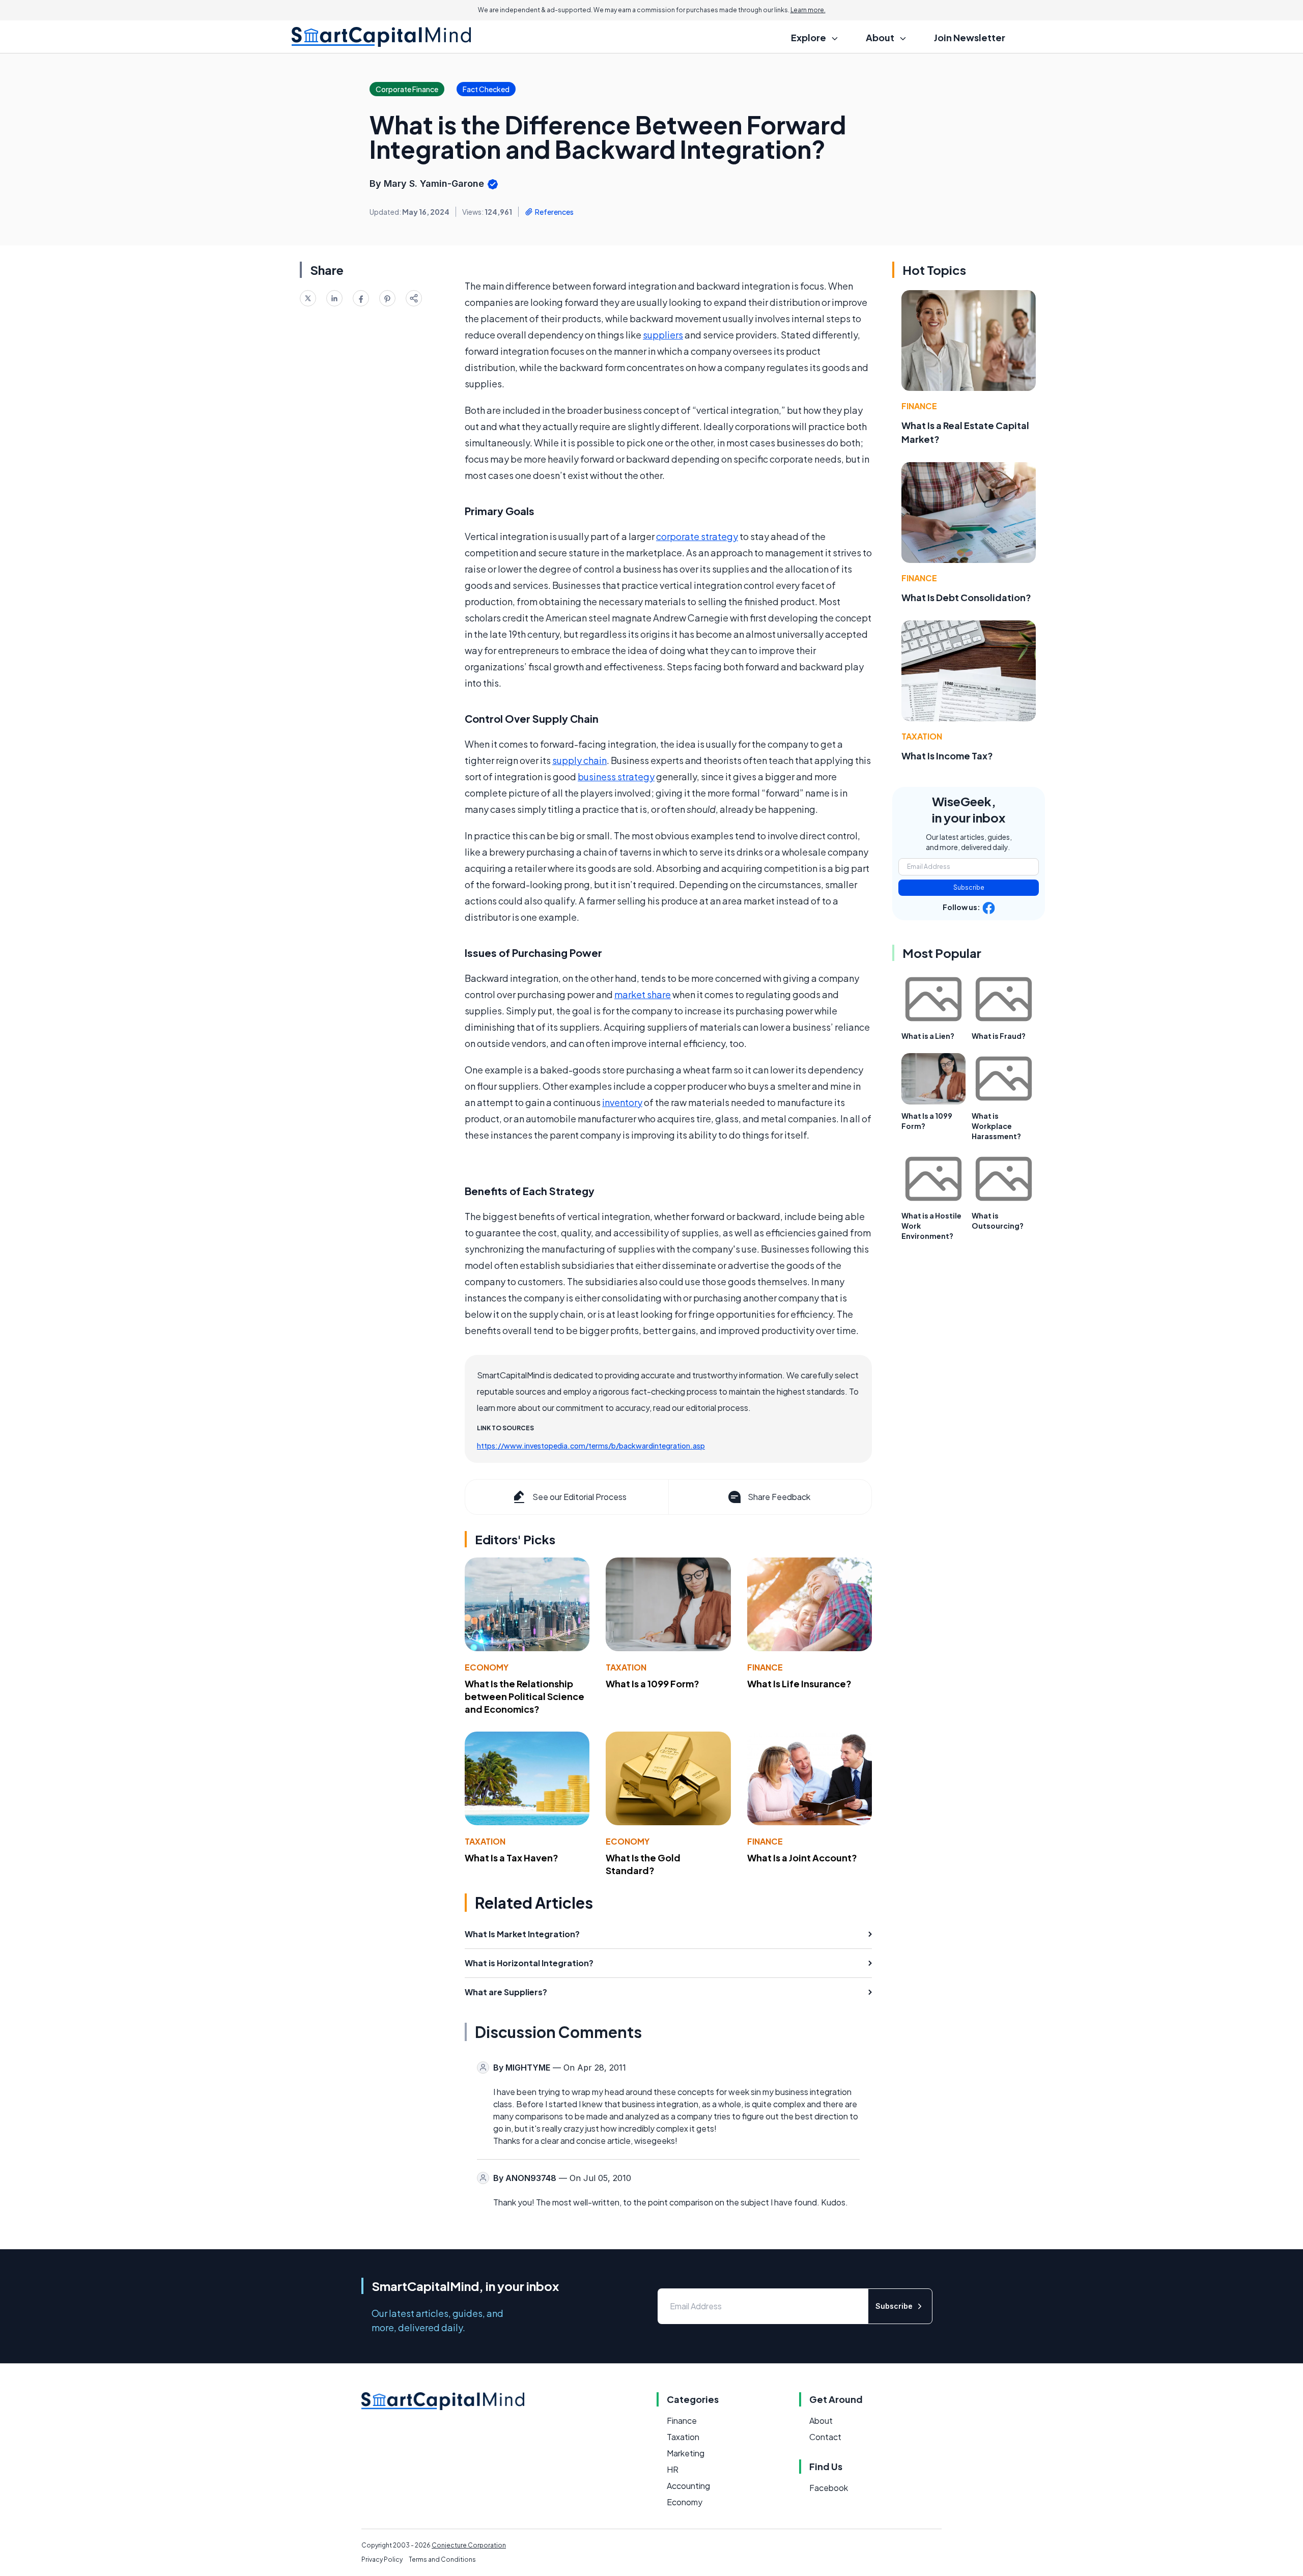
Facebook (829, 2488)
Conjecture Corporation (469, 2545)
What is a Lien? (928, 1036)
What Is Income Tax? (947, 756)
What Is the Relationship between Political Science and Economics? (525, 1696)
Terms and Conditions (442, 2559)
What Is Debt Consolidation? (966, 597)
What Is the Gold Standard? (643, 1864)
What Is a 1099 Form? (653, 1683)
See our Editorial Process (579, 1497)
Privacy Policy (382, 2559)
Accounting (688, 2486)
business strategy (616, 776)
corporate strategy (697, 536)
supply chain (579, 760)
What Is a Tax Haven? (512, 1858)
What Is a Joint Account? (802, 1858)
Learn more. (808, 10)
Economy (487, 1667)
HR (673, 2469)
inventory (622, 1102)
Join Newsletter (970, 37)
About (821, 2421)
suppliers (663, 335)
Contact (825, 2437)
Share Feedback (779, 1497)
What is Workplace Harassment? (996, 1126)
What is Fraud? (999, 1036)
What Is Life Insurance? (799, 1683)
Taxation (626, 1667)
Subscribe (969, 887)
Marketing (686, 2453)
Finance (765, 1667)
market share (643, 994)
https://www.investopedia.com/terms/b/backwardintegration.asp (591, 1446)
